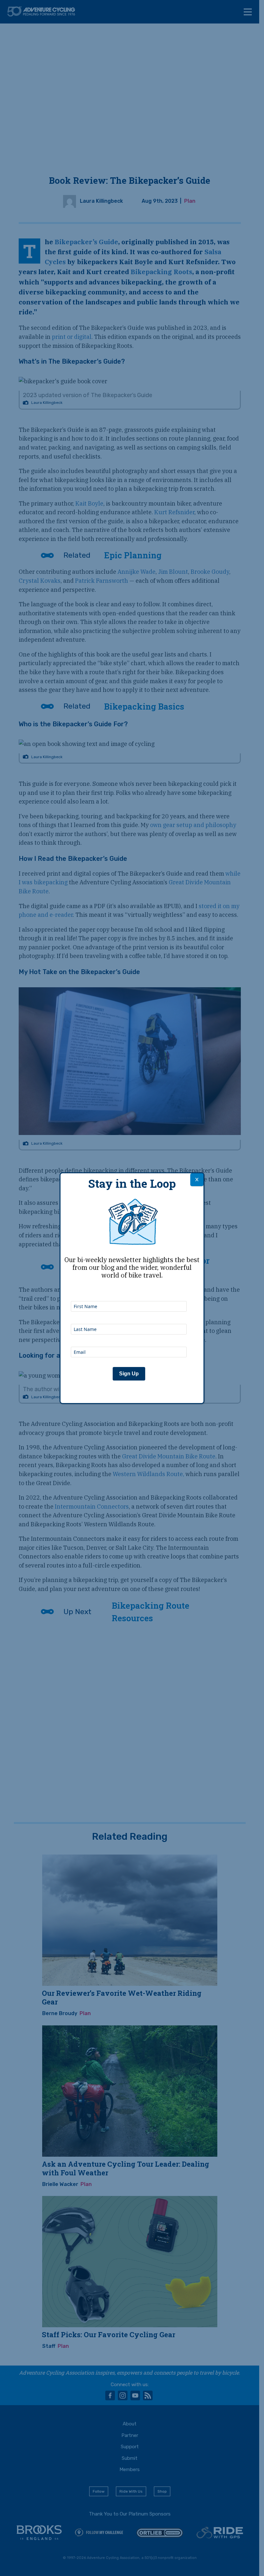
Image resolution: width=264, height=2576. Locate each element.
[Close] (197, 1180)
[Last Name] (129, 1315)
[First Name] (129, 1292)
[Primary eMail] (129, 1338)
